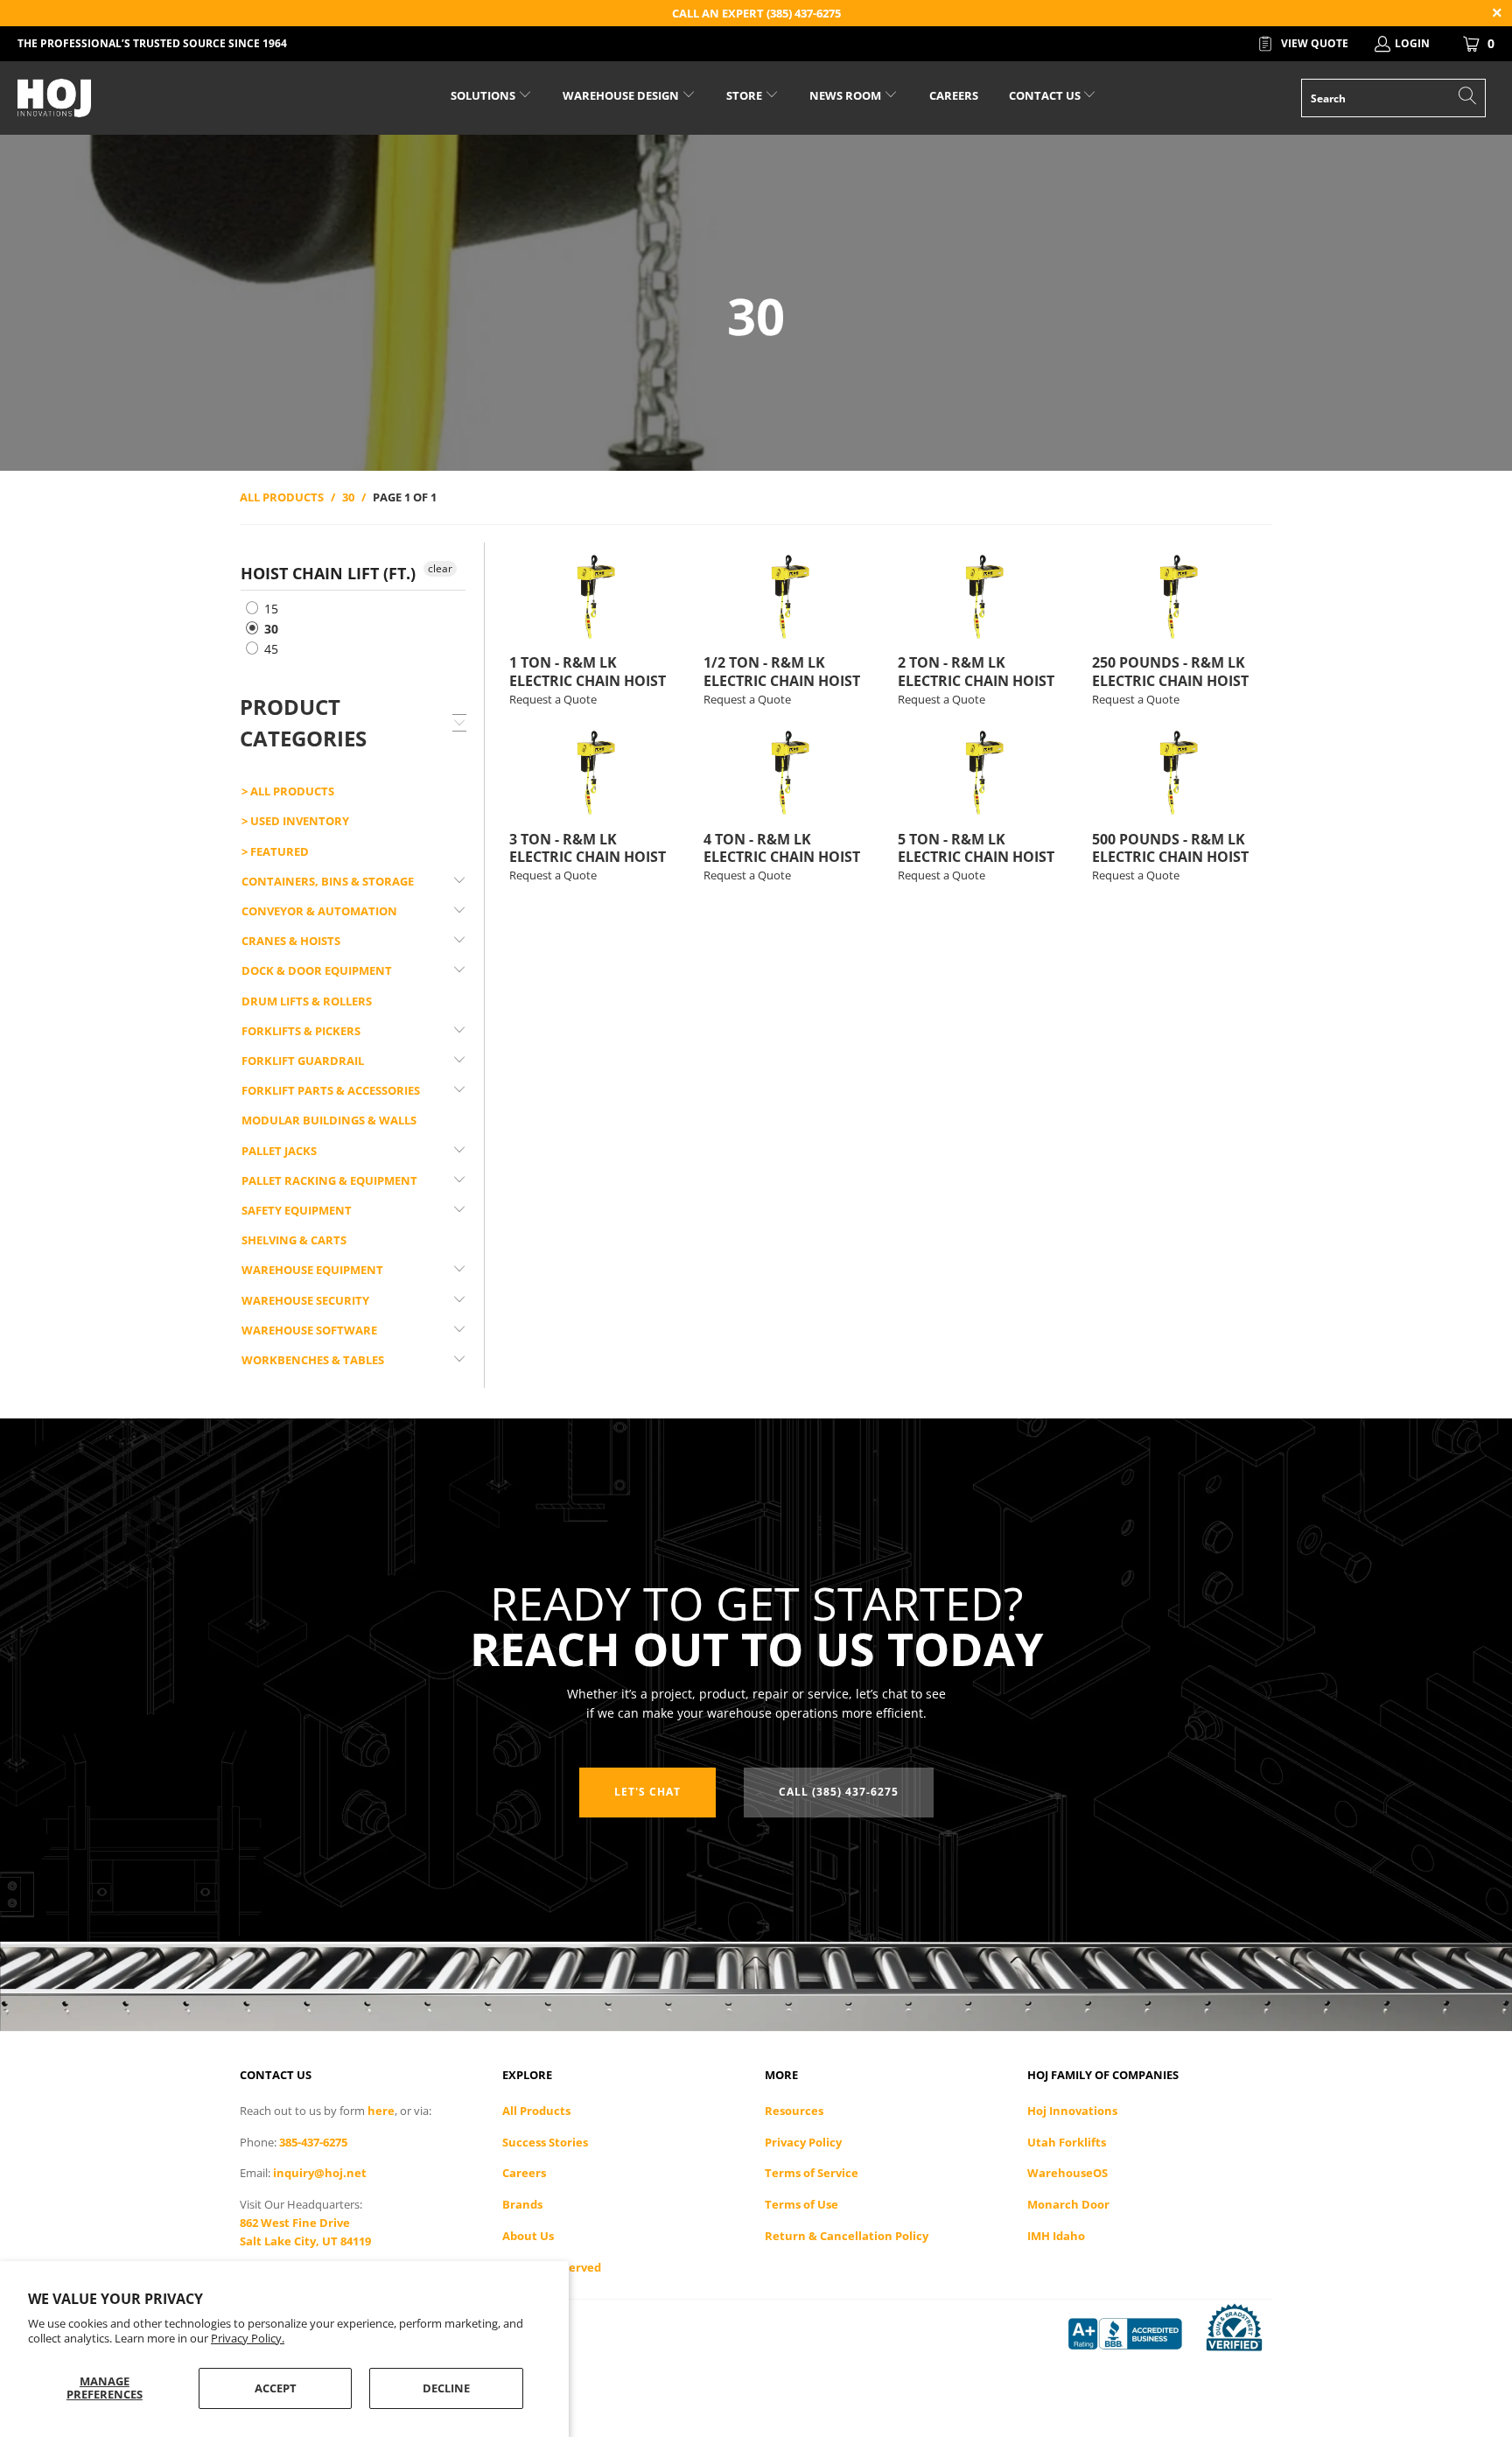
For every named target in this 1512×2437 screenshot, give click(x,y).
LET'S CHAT (647, 1792)
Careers (524, 2173)
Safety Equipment (297, 1210)
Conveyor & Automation (319, 911)
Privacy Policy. (248, 2338)
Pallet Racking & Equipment (329, 1180)
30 (269, 629)
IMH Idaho (1056, 2236)
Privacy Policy (803, 2142)
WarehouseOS (1067, 2173)
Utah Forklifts (1067, 2142)
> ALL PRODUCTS (288, 791)
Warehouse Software (309, 1330)
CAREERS (954, 95)
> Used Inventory (295, 821)
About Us (528, 2236)
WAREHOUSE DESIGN (622, 95)
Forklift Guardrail (303, 1061)
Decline (446, 2388)
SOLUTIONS (484, 95)
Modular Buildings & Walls (329, 1120)
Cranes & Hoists (291, 941)
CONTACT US (1046, 95)
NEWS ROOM (847, 95)
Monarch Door (1068, 2204)
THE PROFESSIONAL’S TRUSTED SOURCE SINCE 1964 (152, 43)
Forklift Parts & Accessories (331, 1090)
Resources (794, 2111)
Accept (276, 2388)
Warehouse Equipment (312, 1270)
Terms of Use (801, 2204)
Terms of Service (812, 2173)
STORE (744, 95)
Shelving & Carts (294, 1240)
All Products (536, 2111)
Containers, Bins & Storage (328, 881)
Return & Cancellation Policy (847, 2236)
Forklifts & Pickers (301, 1031)
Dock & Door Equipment (317, 970)
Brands (522, 2204)
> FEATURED (275, 851)
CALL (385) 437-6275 (839, 1792)
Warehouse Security (305, 1300)
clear (440, 568)
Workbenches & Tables (313, 1360)
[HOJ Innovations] (129, 98)
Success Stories (545, 2142)
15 (269, 609)
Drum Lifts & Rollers (307, 1001)
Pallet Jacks (279, 1151)
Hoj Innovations (1072, 2111)
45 (269, 649)
